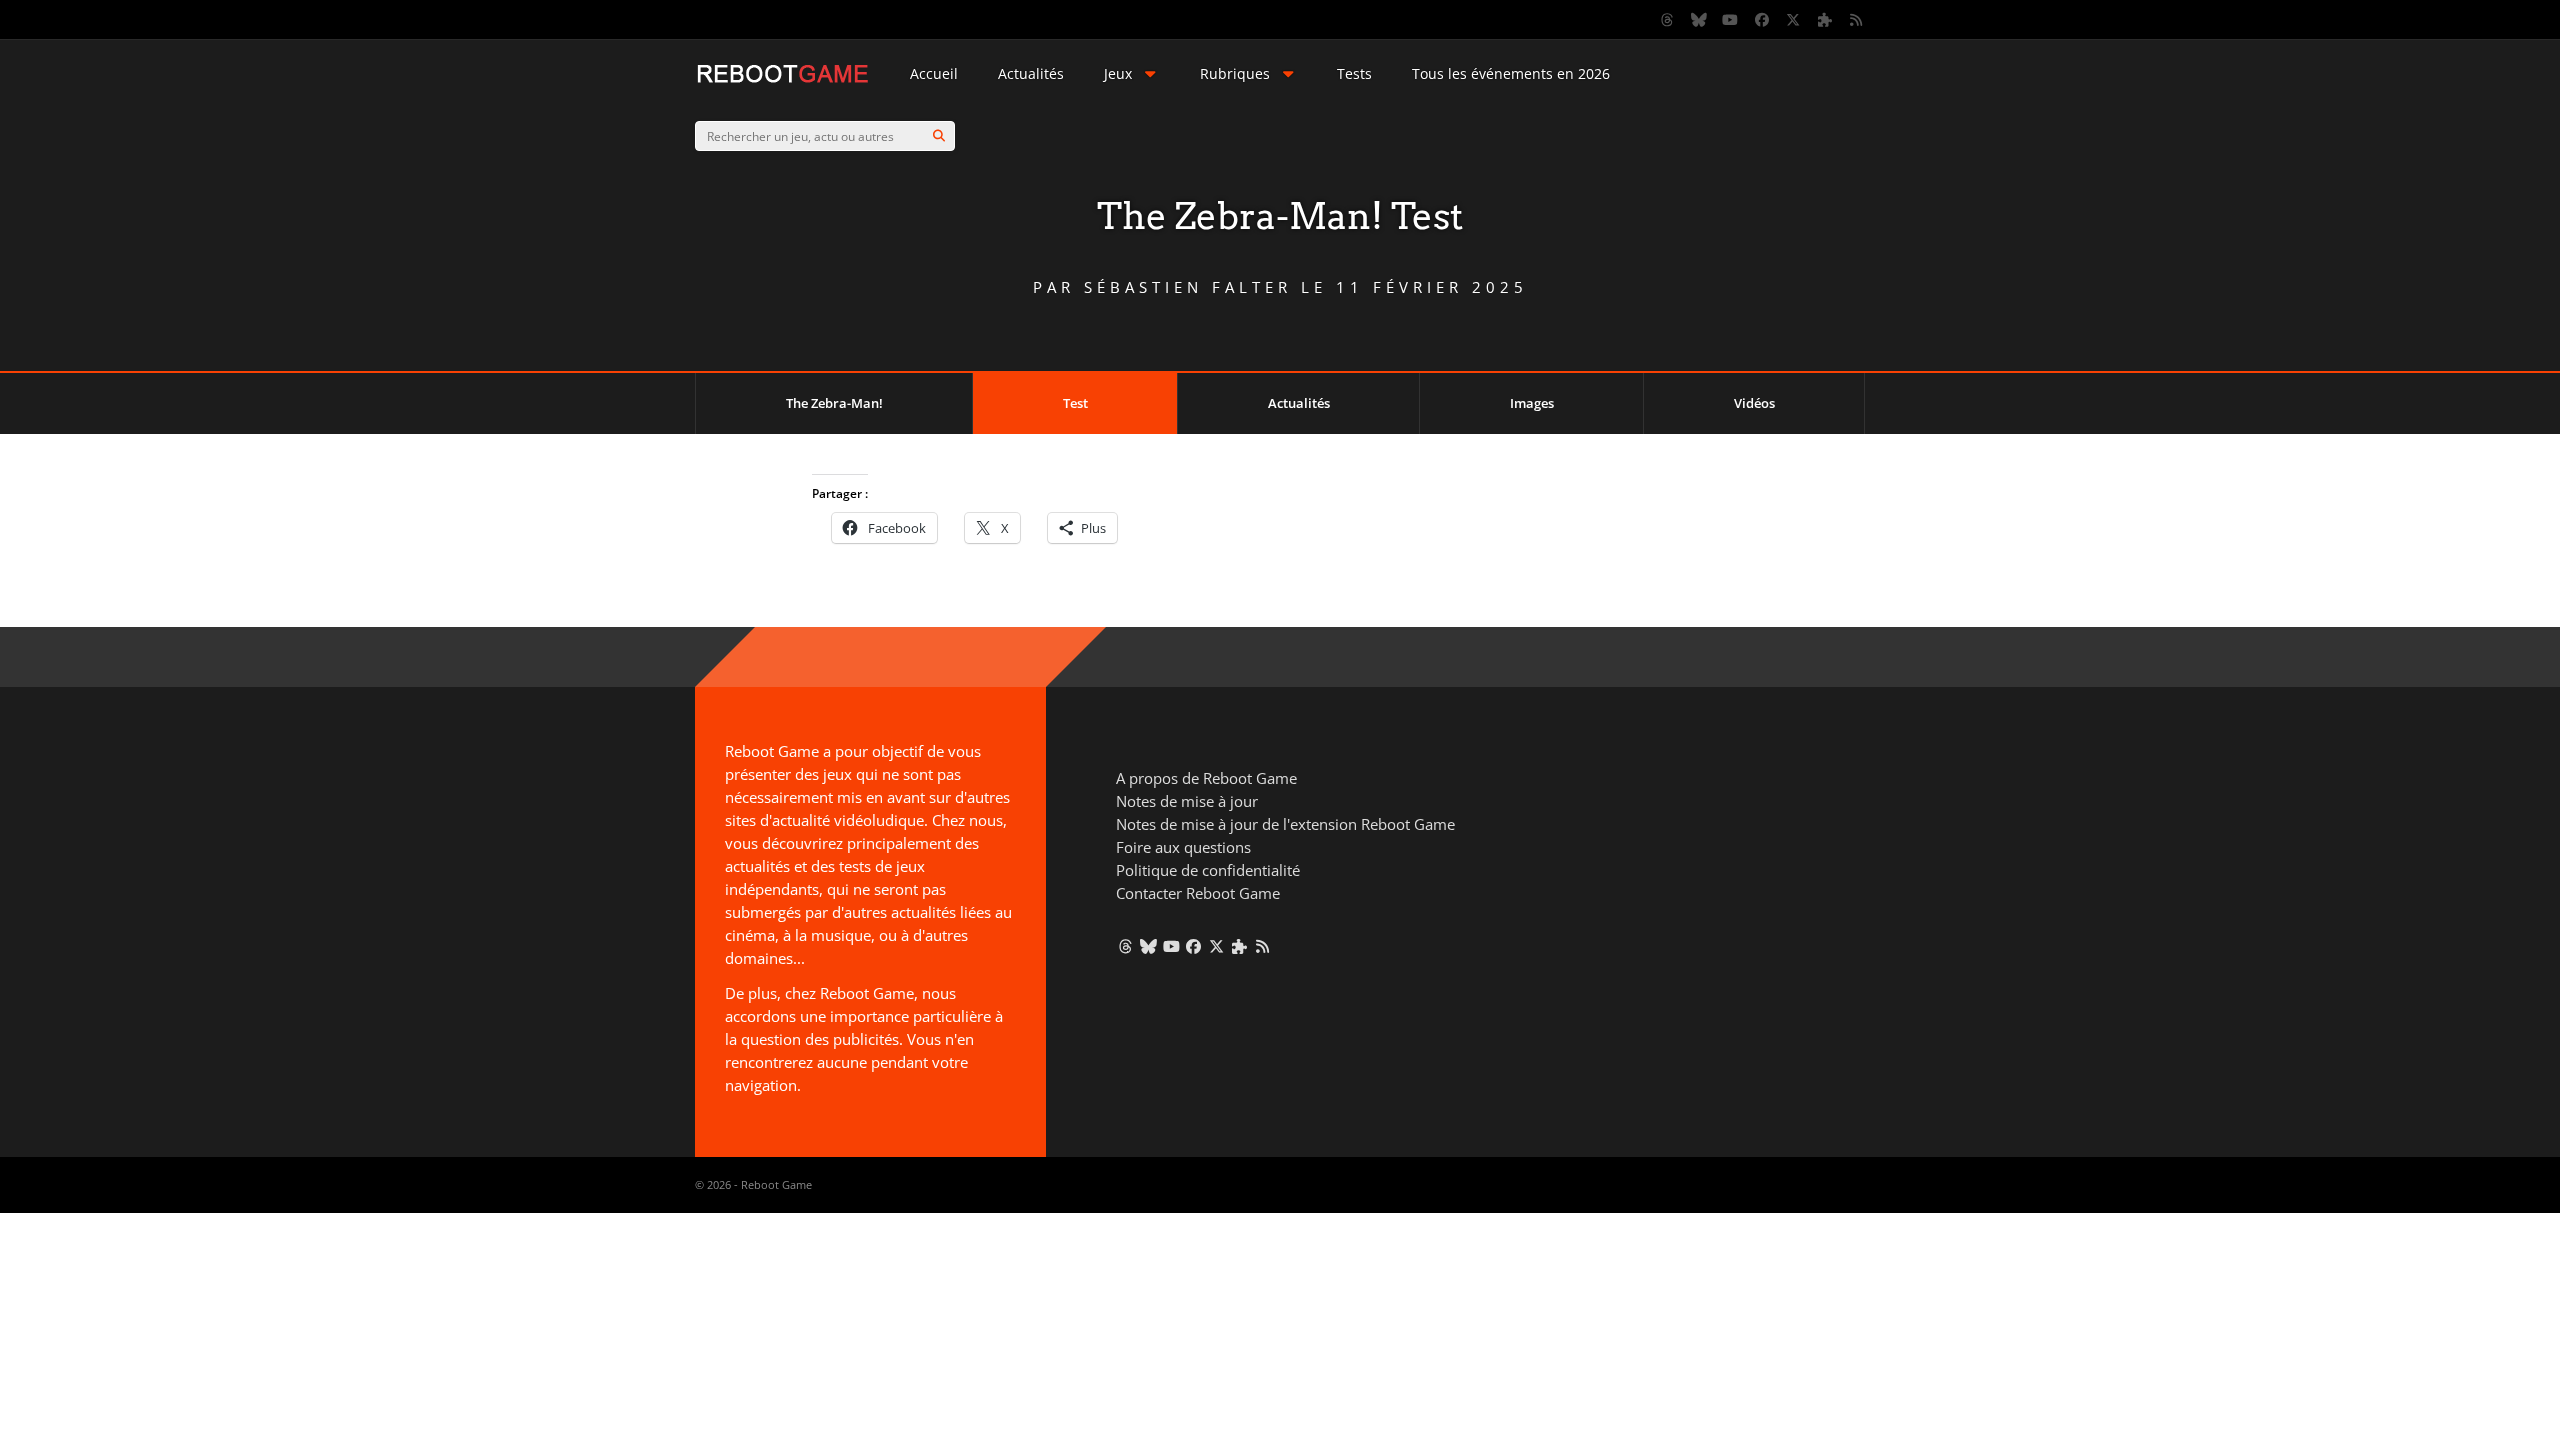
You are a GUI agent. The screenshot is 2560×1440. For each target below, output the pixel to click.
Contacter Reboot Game (1198, 893)
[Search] (939, 136)
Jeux (1118, 73)
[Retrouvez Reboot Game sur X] (1794, 20)
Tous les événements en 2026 (1511, 73)
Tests (1354, 73)
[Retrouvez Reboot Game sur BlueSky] (1699, 20)
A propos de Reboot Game (1206, 778)
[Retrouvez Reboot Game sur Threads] (1668, 20)
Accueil (934, 73)
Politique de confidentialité (1208, 870)
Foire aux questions (1183, 847)
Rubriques (1235, 73)
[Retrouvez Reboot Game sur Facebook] (1762, 20)
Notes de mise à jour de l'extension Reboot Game (1285, 824)
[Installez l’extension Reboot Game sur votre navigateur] (1825, 20)
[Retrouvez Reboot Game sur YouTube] (1731, 20)
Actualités (1031, 73)
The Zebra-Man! (834, 403)
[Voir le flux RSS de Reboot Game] (1857, 20)
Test (1075, 403)
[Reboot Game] (782, 80)
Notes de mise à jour (1187, 801)
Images (1532, 403)
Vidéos (1754, 403)
